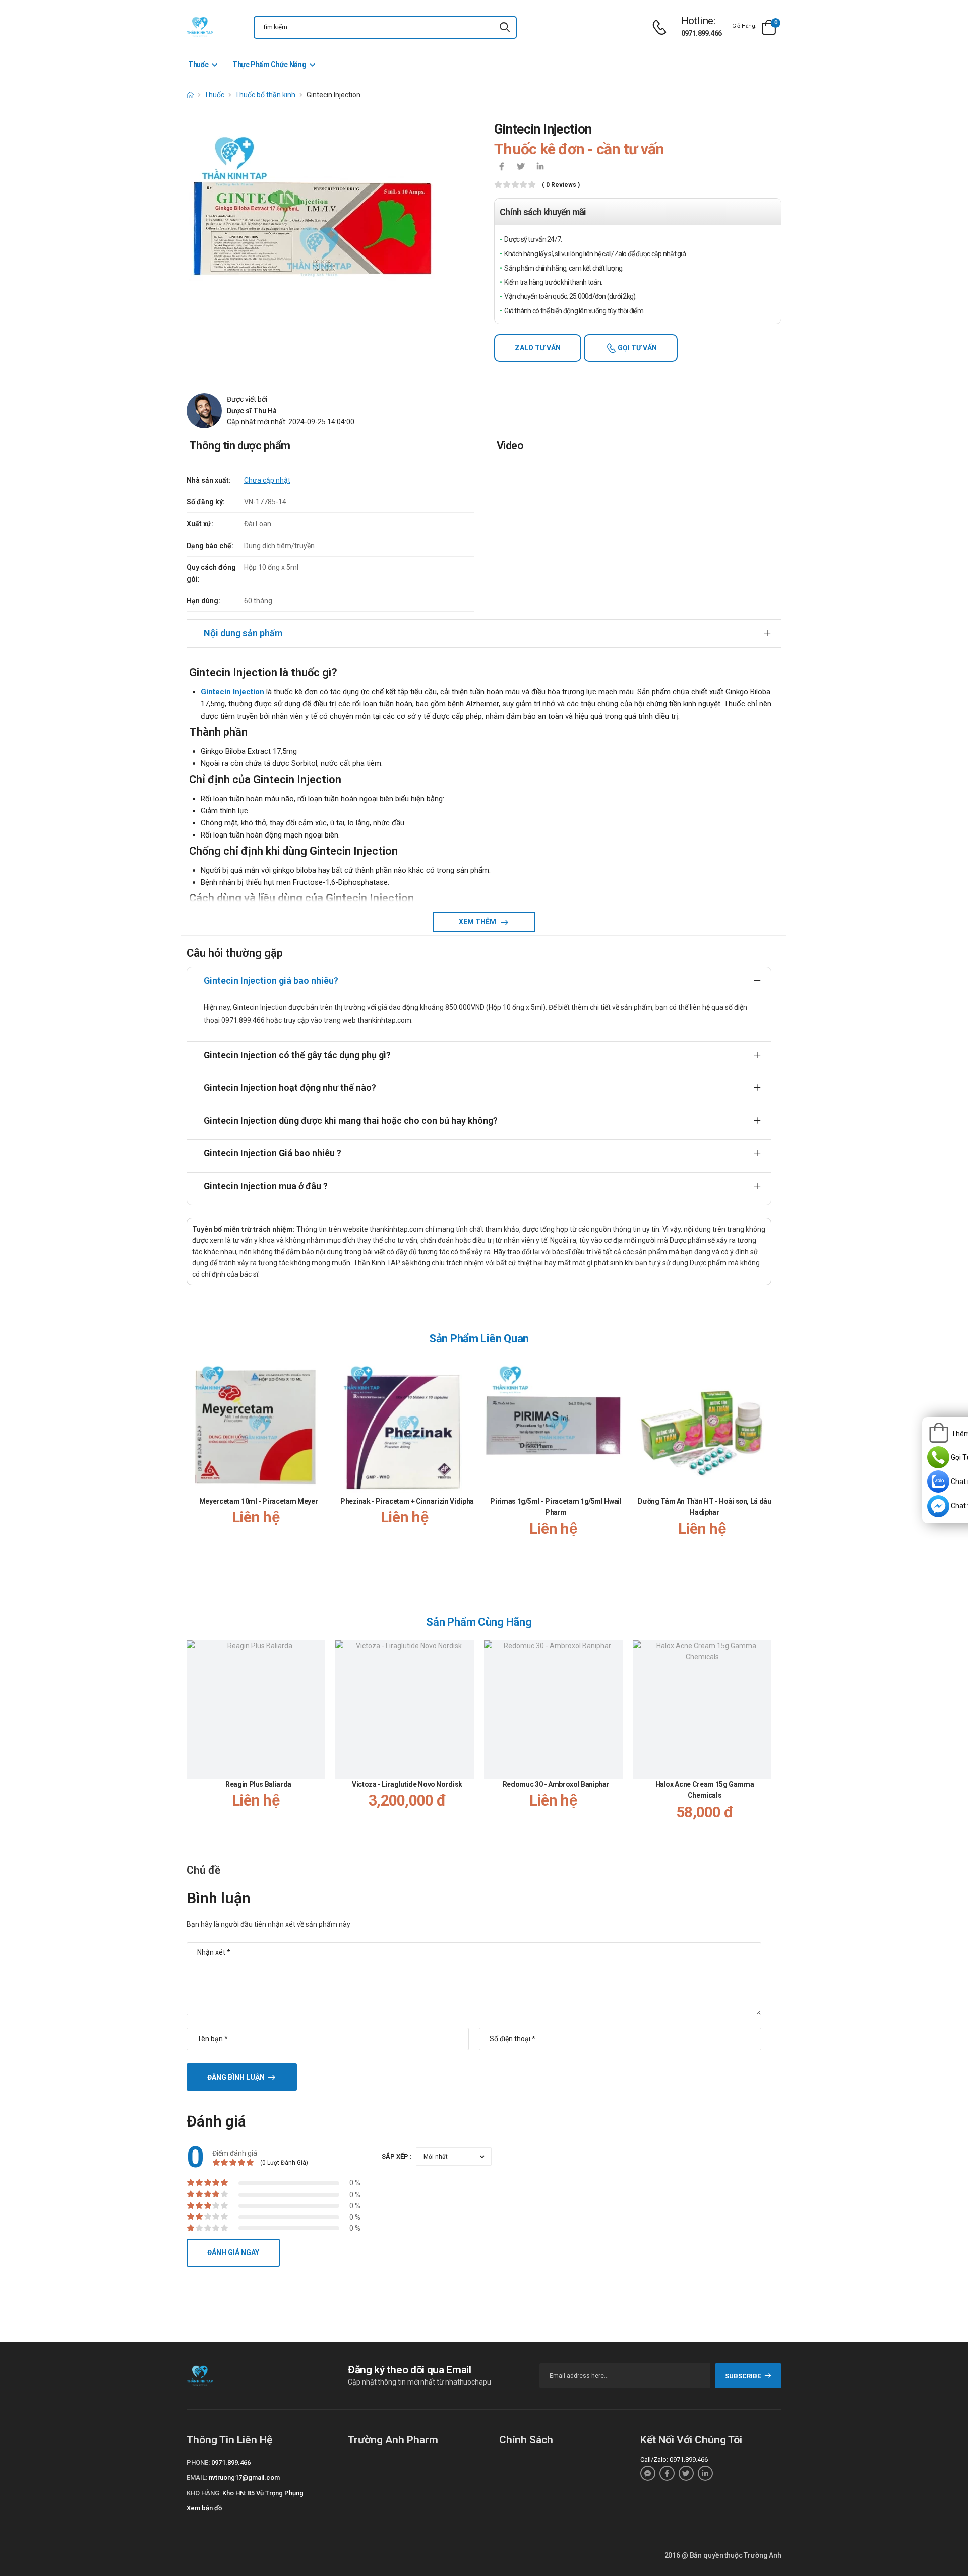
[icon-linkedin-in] (540, 167)
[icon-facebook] (502, 167)
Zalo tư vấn (538, 348)
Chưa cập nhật (267, 480)
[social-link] (648, 2473)
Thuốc (198, 65)
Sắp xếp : (397, 2156)
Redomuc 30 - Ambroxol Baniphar (556, 1784)
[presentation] (765, 1457)
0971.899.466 (702, 33)
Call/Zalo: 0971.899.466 (674, 2459)
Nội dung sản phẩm (243, 633)
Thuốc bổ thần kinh (265, 95)
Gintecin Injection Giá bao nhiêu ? (273, 1153)
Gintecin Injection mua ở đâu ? (266, 1186)
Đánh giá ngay (233, 2252)
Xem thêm (478, 922)
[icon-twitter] (521, 167)
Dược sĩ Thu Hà (252, 411)
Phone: (198, 2462)
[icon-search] (505, 27)
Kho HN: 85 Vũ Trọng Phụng (263, 2493)
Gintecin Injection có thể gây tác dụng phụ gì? (297, 1055)
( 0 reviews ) (561, 185)
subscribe (743, 2376)
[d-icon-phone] (662, 27)
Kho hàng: (204, 2493)
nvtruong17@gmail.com (244, 2477)
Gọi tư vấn (637, 348)
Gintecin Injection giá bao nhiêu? (271, 980)
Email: (197, 2477)
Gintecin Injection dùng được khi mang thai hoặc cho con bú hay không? (351, 1120)
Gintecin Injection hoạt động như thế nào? (290, 1088)
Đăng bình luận (236, 2077)
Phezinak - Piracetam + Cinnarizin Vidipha (407, 1501)
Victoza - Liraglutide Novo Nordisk (407, 1784)
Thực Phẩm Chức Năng (269, 65)
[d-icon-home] (190, 95)
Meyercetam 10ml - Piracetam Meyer (258, 1501)
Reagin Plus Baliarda (258, 1784)
